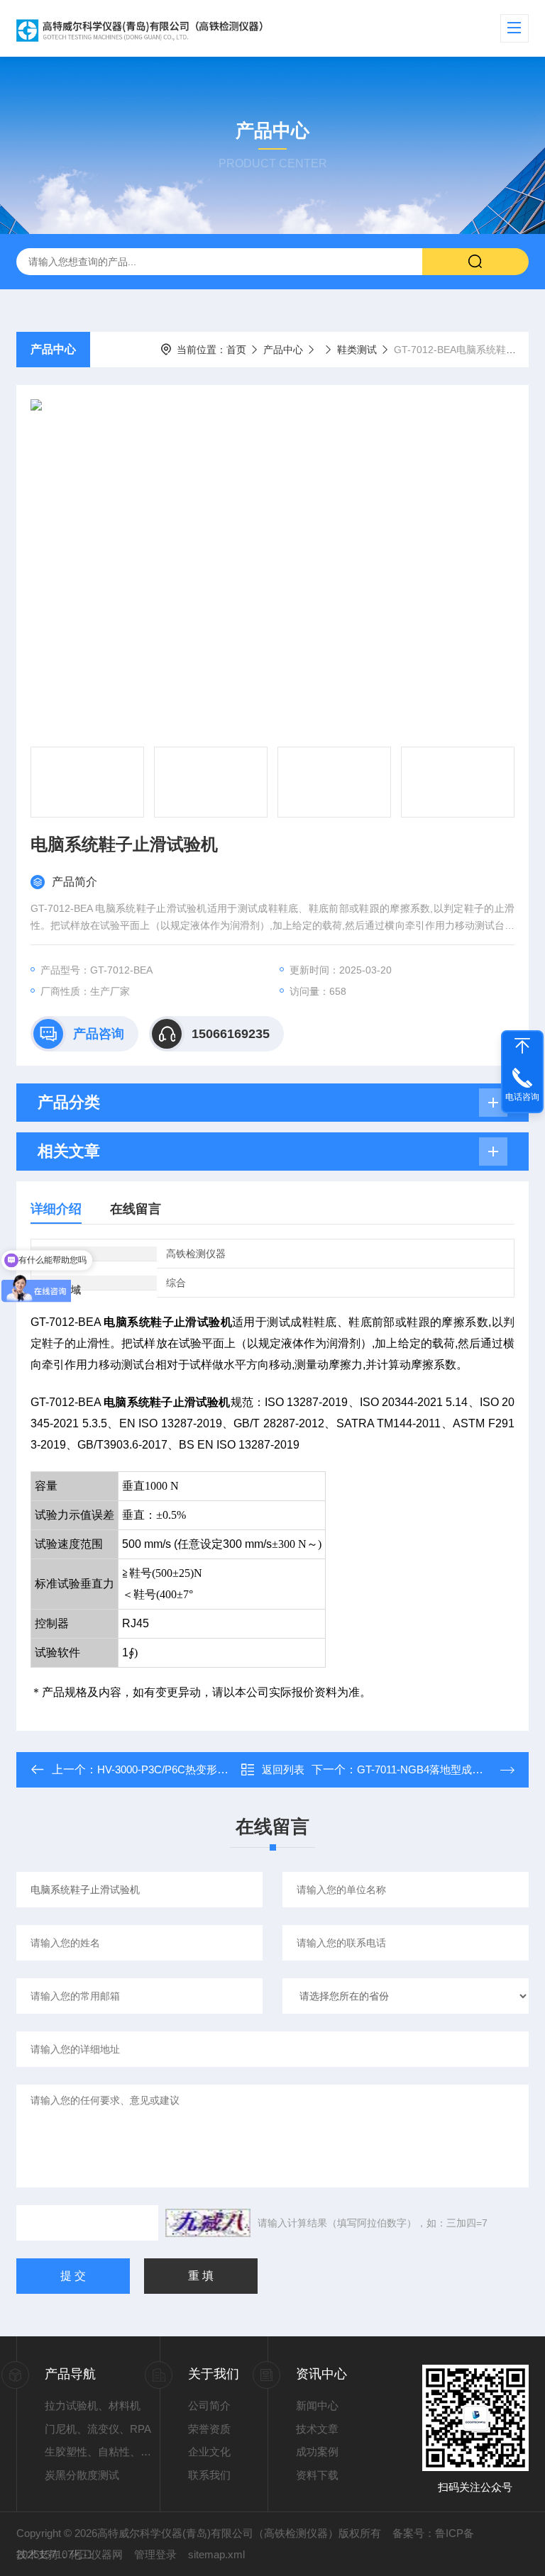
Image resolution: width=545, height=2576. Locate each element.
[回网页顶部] (522, 1046)
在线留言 (136, 1209)
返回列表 (283, 1769)
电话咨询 (522, 1097)
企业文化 (209, 2452)
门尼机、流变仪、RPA (98, 2429)
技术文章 (317, 2429)
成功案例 (317, 2452)
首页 (236, 350)
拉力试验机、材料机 (93, 2405)
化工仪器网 (96, 2554)
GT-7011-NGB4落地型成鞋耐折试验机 (446, 1769)
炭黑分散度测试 (82, 2475)
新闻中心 (317, 2405)
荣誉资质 (209, 2429)
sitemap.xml (216, 2554)
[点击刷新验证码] (208, 2223)
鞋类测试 (357, 350)
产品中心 (53, 349)
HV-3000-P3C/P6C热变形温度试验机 (184, 1769)
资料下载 (317, 2475)
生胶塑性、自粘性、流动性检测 (102, 2452)
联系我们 (209, 2475)
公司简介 (209, 2405)
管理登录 (155, 2554)
